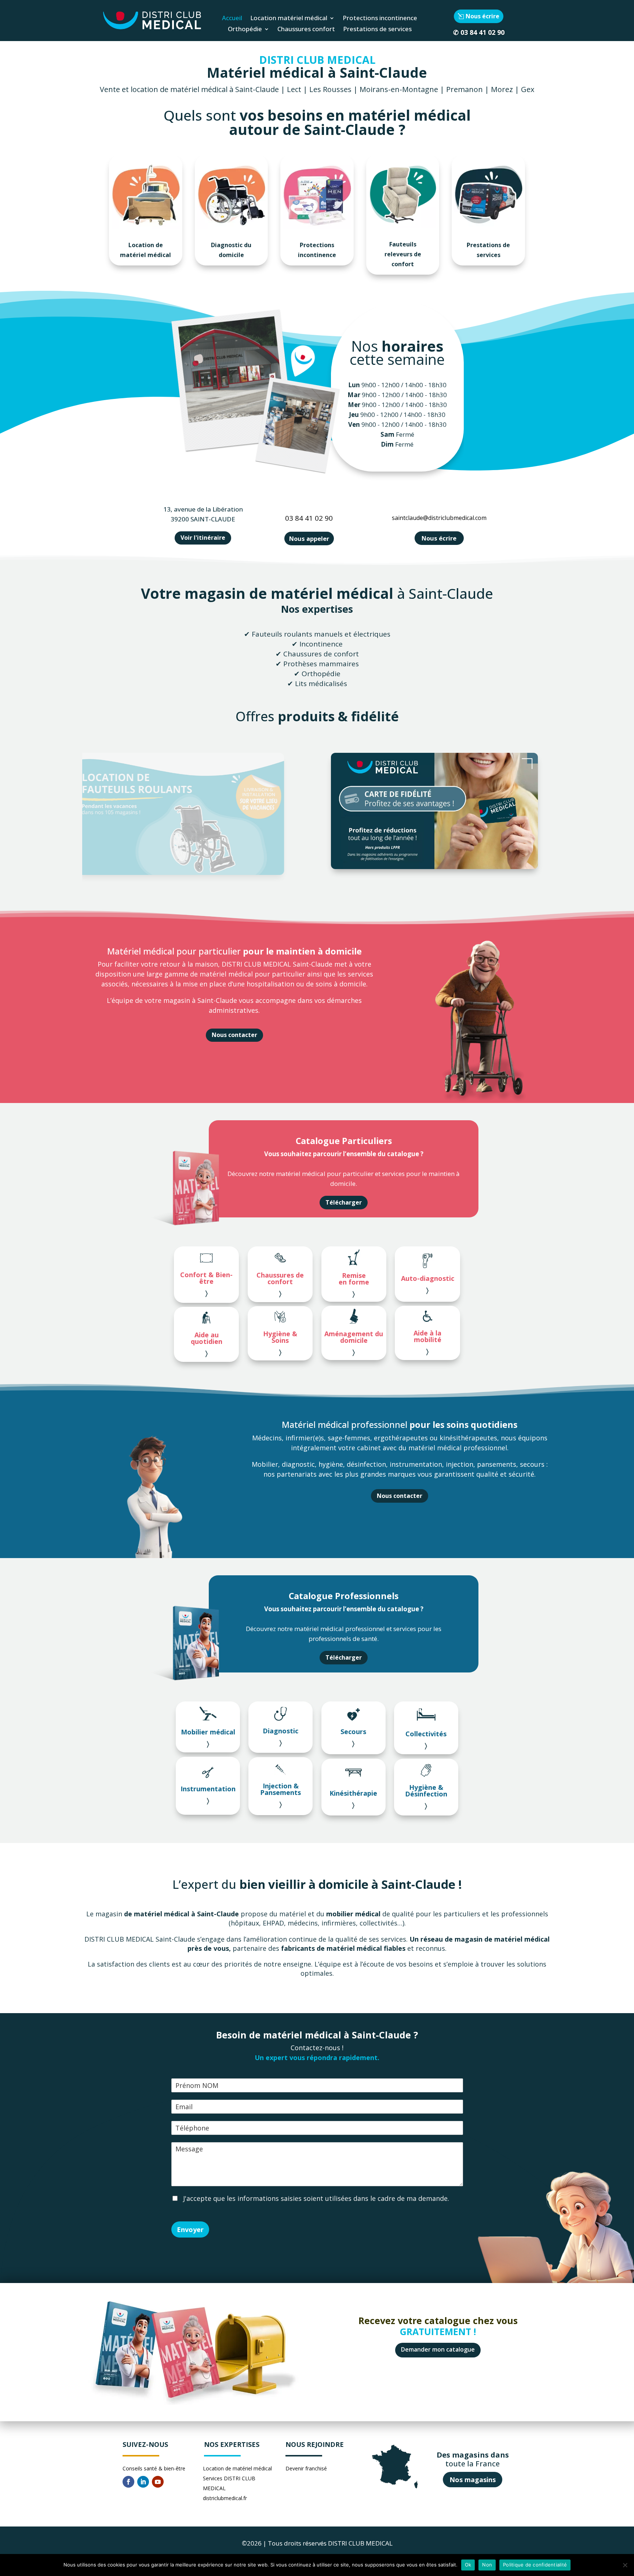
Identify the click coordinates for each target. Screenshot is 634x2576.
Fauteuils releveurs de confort (403, 254)
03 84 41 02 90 (482, 32)
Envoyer (190, 2229)
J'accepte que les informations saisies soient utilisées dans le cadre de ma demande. (315, 2198)
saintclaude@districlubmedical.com (439, 518)
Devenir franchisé (306, 2468)
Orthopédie (245, 30)
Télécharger (344, 1202)
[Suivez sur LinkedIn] (143, 2482)
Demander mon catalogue (438, 2349)
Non (487, 2565)
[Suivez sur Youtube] (158, 2482)
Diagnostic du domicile (231, 250)
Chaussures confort (306, 30)
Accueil (232, 19)
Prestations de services (377, 30)
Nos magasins (473, 2480)
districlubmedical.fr (225, 2498)
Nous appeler (309, 538)
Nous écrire (482, 16)
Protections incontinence (380, 19)
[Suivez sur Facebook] (128, 2482)
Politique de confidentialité (535, 2565)
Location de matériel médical (145, 250)
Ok (468, 2565)
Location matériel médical (289, 19)
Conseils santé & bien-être (154, 2468)
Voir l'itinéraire (203, 538)
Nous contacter (234, 1035)
